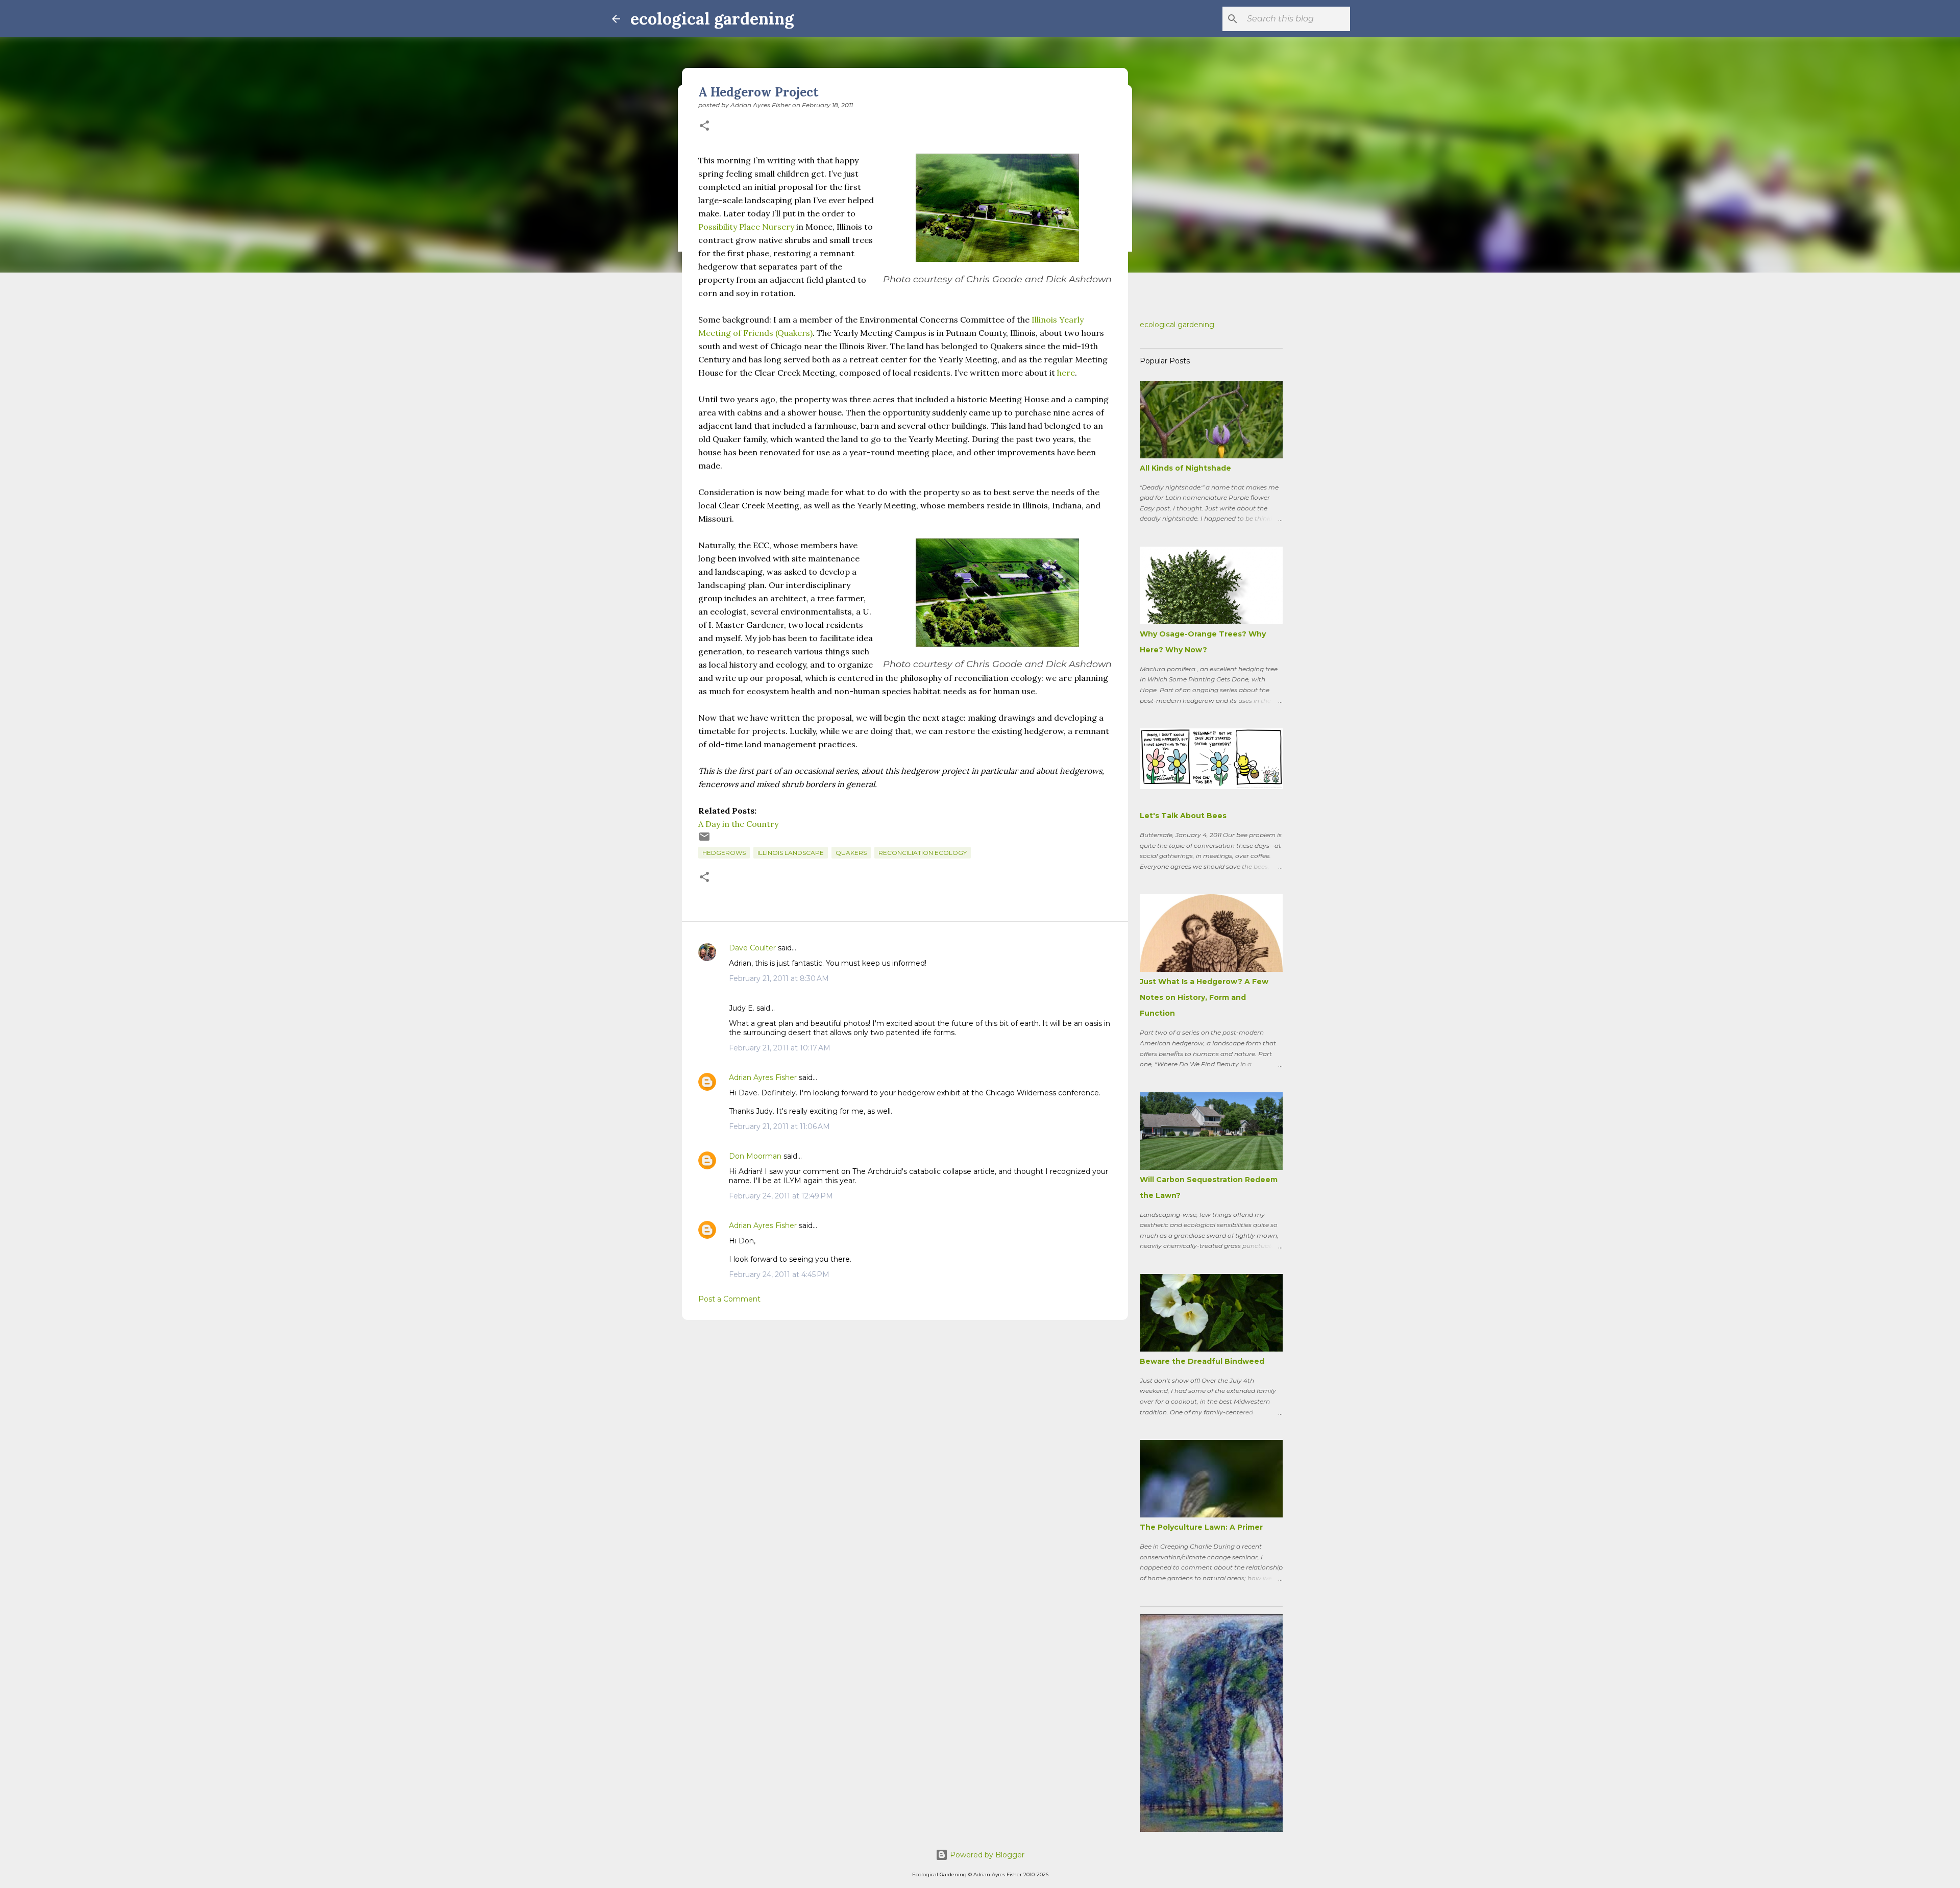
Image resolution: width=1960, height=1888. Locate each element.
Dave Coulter (752, 948)
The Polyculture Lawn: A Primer (1201, 1527)
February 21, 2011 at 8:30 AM (779, 978)
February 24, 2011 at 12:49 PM (781, 1196)
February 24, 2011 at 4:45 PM (779, 1274)
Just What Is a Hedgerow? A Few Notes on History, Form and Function (1204, 997)
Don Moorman (755, 1156)
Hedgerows (724, 853)
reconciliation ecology (923, 853)
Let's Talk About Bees (1183, 816)
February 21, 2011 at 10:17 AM (780, 1048)
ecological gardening (712, 19)
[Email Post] (704, 840)
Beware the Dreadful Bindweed (1202, 1361)
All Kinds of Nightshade (1185, 468)
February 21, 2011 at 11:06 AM (779, 1126)
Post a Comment (729, 1299)
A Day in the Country (738, 824)
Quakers (851, 853)
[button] (704, 126)
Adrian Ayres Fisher (763, 1077)
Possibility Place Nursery (746, 227)
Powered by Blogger (986, 1855)
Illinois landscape (791, 853)
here (1066, 373)
